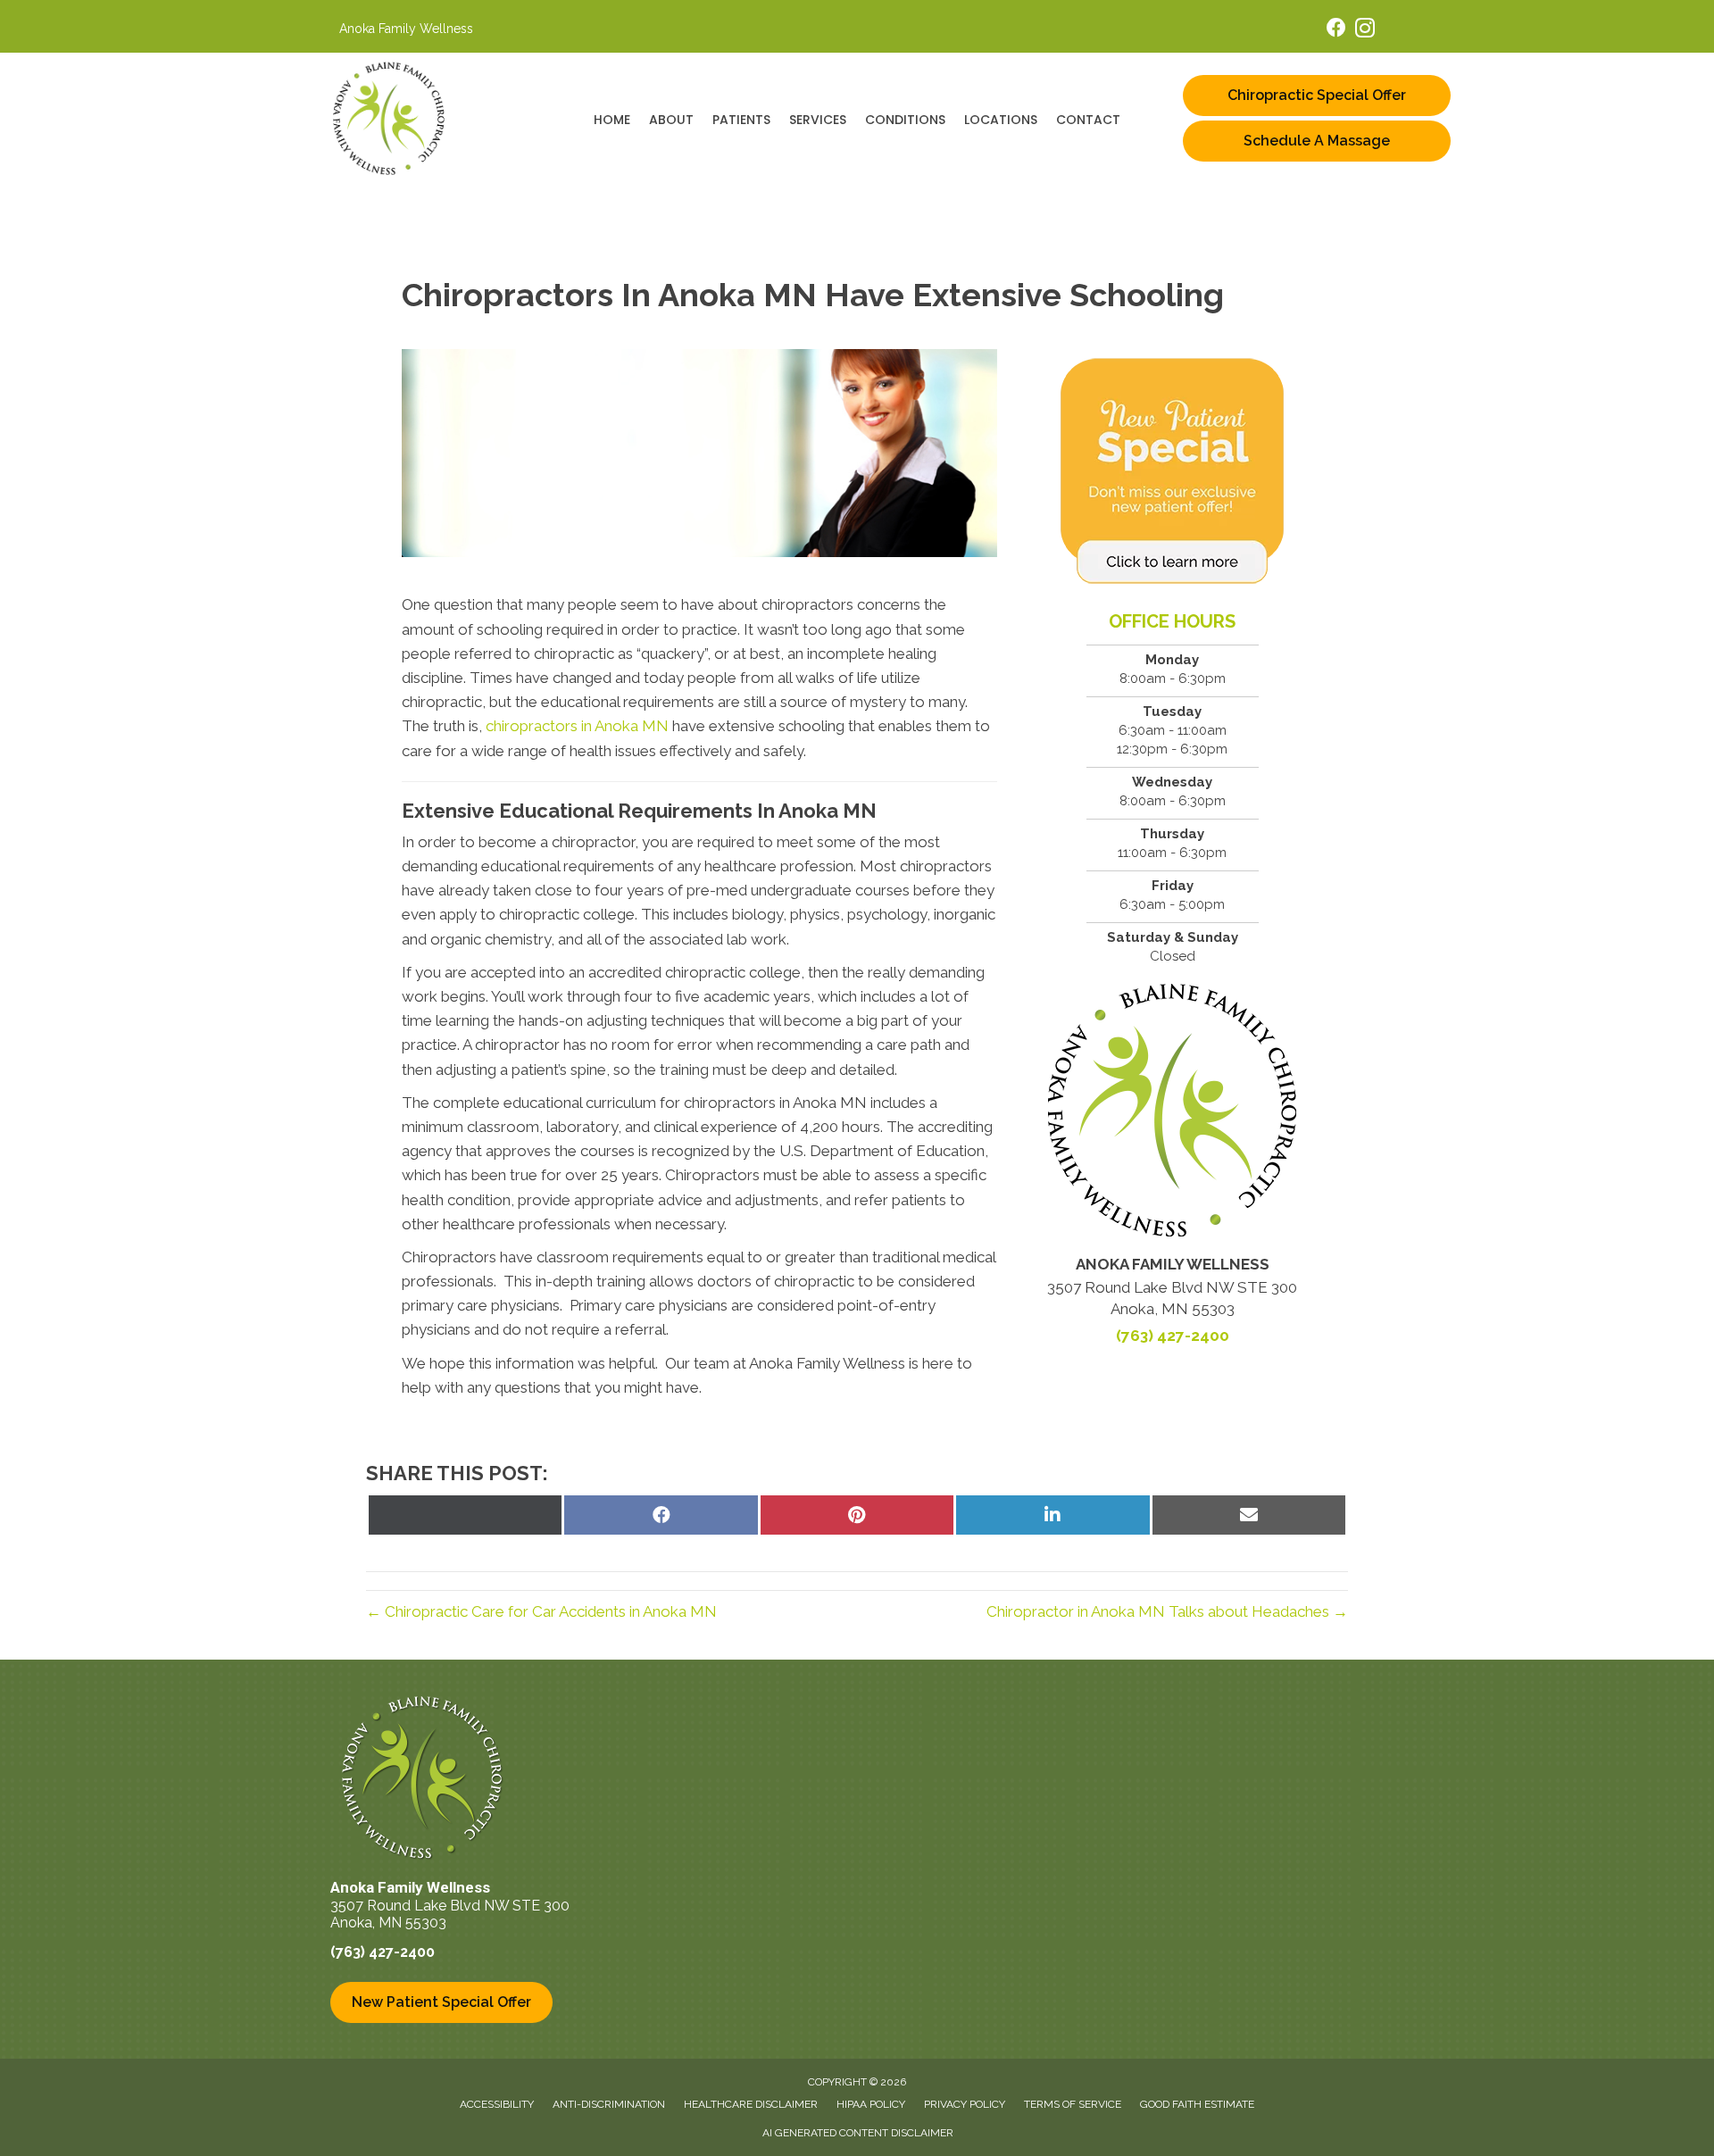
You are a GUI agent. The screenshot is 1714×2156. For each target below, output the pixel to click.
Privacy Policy (965, 2104)
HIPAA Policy (871, 2104)
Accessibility (497, 2104)
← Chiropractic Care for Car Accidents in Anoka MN (541, 1611)
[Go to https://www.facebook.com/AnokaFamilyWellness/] (1336, 30)
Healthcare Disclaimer (751, 2104)
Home (612, 120)
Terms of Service (1073, 2104)
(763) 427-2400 (1173, 1336)
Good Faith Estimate (1197, 2104)
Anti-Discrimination (609, 2104)
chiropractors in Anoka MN (577, 726)
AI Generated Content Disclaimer (858, 2133)
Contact (1088, 120)
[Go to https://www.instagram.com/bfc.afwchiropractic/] (1365, 31)
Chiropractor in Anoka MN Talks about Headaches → (1167, 1611)
